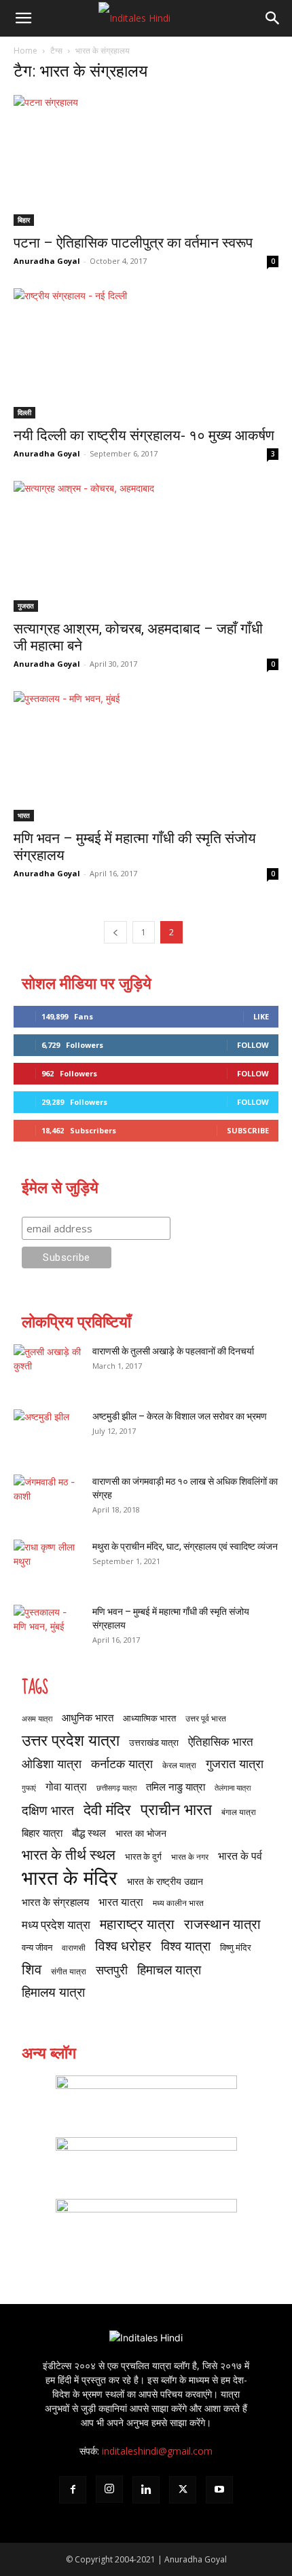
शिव (32, 1969)
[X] (183, 2490)
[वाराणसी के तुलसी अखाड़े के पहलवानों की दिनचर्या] (48, 1368)
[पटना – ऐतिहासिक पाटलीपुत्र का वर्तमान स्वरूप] (146, 160)
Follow (253, 1045)
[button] (23, 18)
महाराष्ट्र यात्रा (137, 1924)
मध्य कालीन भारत (178, 1903)
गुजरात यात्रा (235, 1764)
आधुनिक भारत (88, 1717)
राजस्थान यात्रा (222, 1924)
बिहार (24, 220)
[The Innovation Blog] (146, 2223)
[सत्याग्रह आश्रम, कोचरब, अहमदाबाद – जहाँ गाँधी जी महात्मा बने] (146, 546)
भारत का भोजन (141, 1833)
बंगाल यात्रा (239, 1812)
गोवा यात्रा (66, 1786)
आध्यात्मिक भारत (149, 1718)
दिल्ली (24, 412)
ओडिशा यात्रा (52, 1764)
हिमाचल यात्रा (169, 1969)
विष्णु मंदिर (236, 1947)
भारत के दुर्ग (143, 1856)
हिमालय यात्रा (53, 1992)
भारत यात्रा (121, 1902)
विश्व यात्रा (186, 1946)
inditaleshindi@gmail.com (157, 2451)
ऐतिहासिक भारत (221, 1741)
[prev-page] (115, 932)
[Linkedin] (146, 2490)
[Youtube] (219, 2490)
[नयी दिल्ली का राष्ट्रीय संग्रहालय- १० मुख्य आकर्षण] (146, 354)
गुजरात (26, 606)
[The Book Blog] (146, 2161)
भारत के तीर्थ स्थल (69, 1854)
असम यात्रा (37, 1719)
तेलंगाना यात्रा (233, 1788)
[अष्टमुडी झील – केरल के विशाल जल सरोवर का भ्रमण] (48, 1433)
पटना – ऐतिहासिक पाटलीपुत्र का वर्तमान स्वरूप (133, 243)
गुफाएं (29, 1788)
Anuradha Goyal (47, 261)
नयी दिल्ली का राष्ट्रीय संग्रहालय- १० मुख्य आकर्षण (144, 435)
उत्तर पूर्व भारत (206, 1718)
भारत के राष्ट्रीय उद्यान (165, 1881)
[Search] (273, 18)
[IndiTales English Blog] (146, 2099)
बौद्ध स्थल (89, 1833)
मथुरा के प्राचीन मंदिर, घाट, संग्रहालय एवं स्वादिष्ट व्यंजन (185, 1546)
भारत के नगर (190, 1857)
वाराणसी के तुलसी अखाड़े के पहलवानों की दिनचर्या (173, 1351)
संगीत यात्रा (69, 1971)
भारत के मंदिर (70, 1878)
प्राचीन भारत (176, 1809)
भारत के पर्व (240, 1855)
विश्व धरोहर (123, 1946)
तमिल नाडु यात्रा (176, 1787)
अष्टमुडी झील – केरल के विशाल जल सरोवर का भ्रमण (180, 1416)
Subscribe (248, 1130)
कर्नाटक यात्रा (122, 1764)
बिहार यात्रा (42, 1833)
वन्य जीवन (37, 1947)
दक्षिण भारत (48, 1810)
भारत (24, 815)
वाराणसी (74, 1948)
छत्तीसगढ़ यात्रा (116, 1788)
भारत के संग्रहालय (55, 1902)
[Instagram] (109, 2489)
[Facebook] (73, 2490)
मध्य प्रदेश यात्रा (56, 1925)
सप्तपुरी (112, 1970)
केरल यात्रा (179, 1765)
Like (261, 1016)
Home (25, 51)
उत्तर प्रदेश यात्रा (71, 1740)
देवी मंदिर (107, 1809)
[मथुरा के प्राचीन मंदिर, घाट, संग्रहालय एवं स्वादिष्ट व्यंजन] (48, 1563)
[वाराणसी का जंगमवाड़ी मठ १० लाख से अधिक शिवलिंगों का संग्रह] (48, 1498)
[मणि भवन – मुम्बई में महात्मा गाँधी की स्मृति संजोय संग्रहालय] (146, 757)
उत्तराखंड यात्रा (154, 1742)
